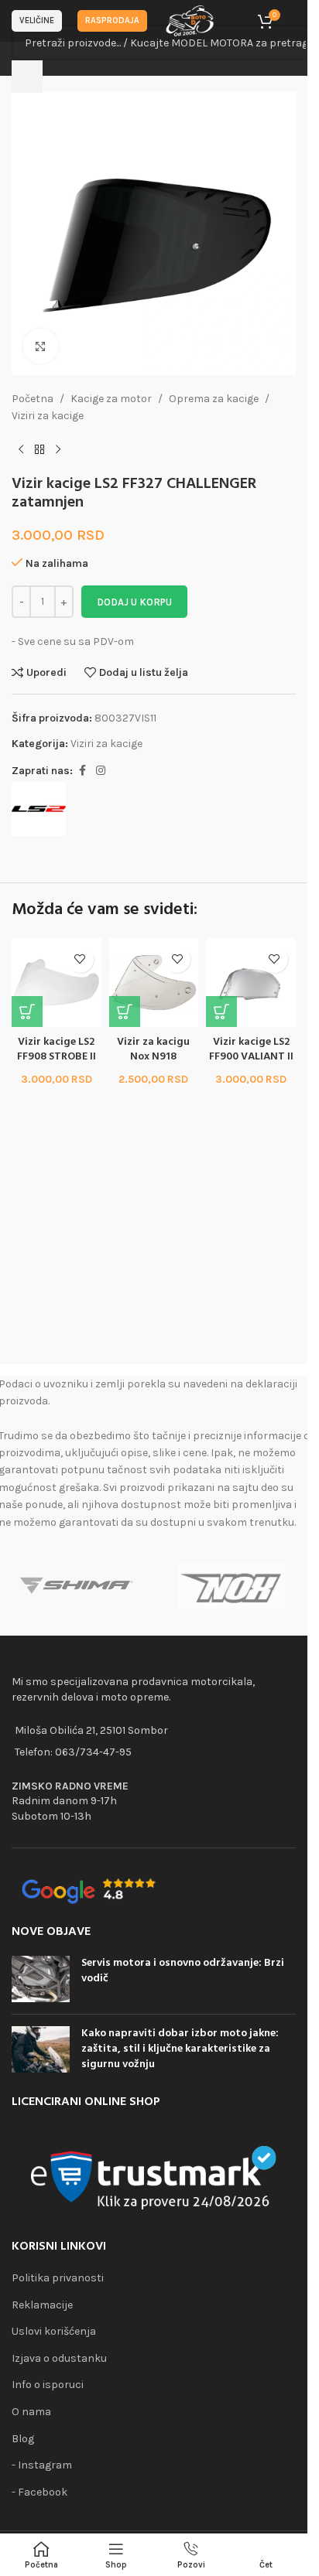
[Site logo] (190, 20)
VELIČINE (37, 20)
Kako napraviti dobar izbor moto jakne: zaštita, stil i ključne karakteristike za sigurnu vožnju (180, 2049)
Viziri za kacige (48, 416)
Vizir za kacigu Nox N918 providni (153, 1057)
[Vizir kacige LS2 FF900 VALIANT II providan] (251, 983)
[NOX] (232, 1585)
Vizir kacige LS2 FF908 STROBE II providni (57, 1057)
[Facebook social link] (82, 771)
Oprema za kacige (214, 399)
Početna (33, 399)
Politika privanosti (58, 2278)
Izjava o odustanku (59, 2358)
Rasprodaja (112, 20)
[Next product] (58, 450)
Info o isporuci (48, 2385)
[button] (27, 1012)
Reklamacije (42, 2305)
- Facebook (39, 2492)
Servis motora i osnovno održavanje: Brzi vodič (183, 1971)
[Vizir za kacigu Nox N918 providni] (154, 983)
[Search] (27, 77)
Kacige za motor (111, 399)
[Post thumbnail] (41, 1979)
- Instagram (42, 2465)
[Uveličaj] (41, 346)
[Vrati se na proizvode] (39, 450)
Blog (23, 2439)
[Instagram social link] (101, 771)
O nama (31, 2412)
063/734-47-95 (93, 1752)
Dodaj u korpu (134, 602)
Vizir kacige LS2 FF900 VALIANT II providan (251, 1057)
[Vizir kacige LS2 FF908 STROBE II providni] (57, 983)
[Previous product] (21, 450)
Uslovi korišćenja (54, 2331)
